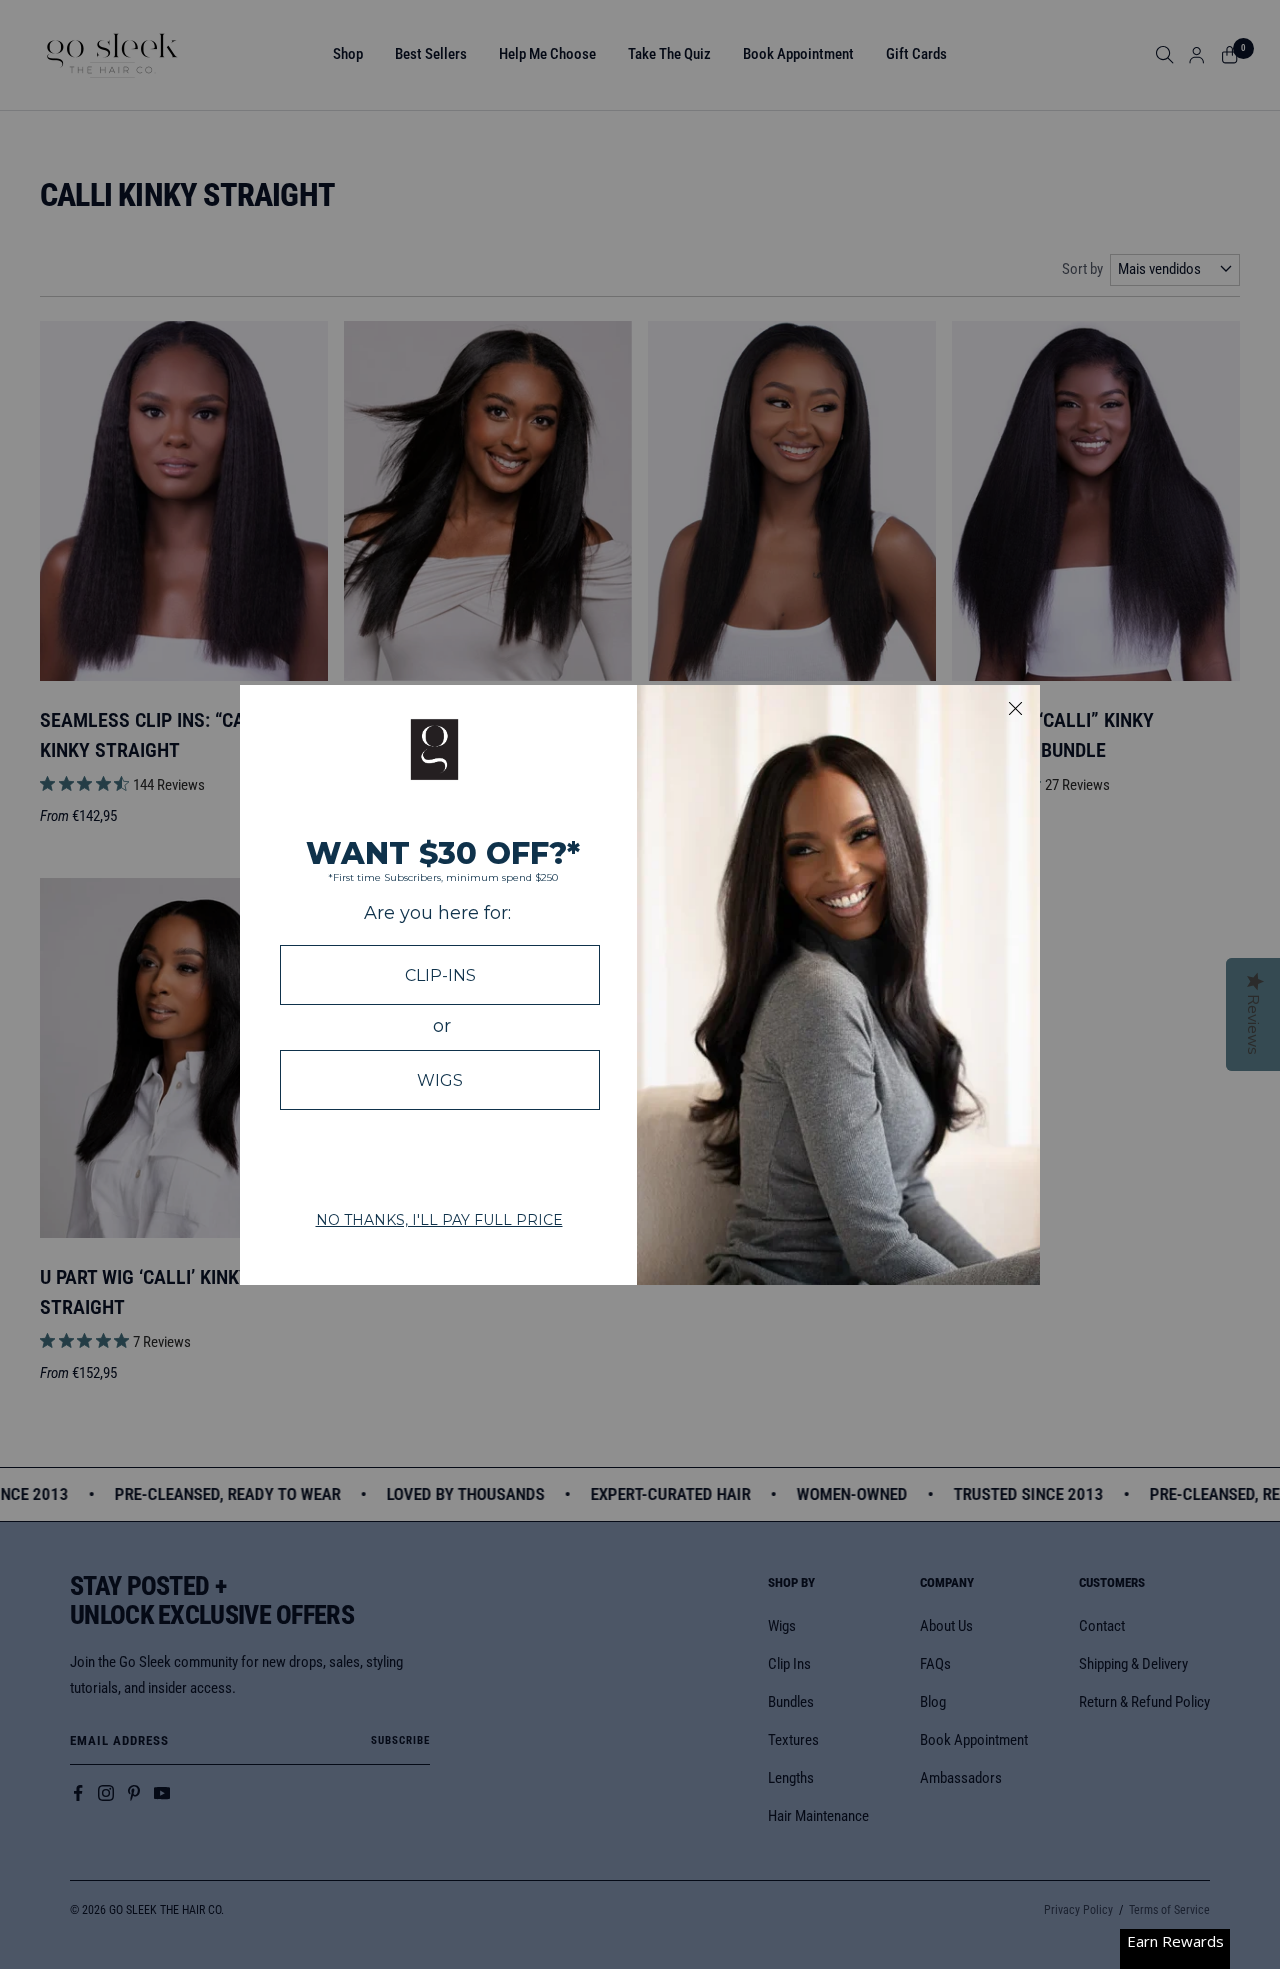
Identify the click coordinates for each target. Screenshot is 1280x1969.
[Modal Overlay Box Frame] (640, 985)
